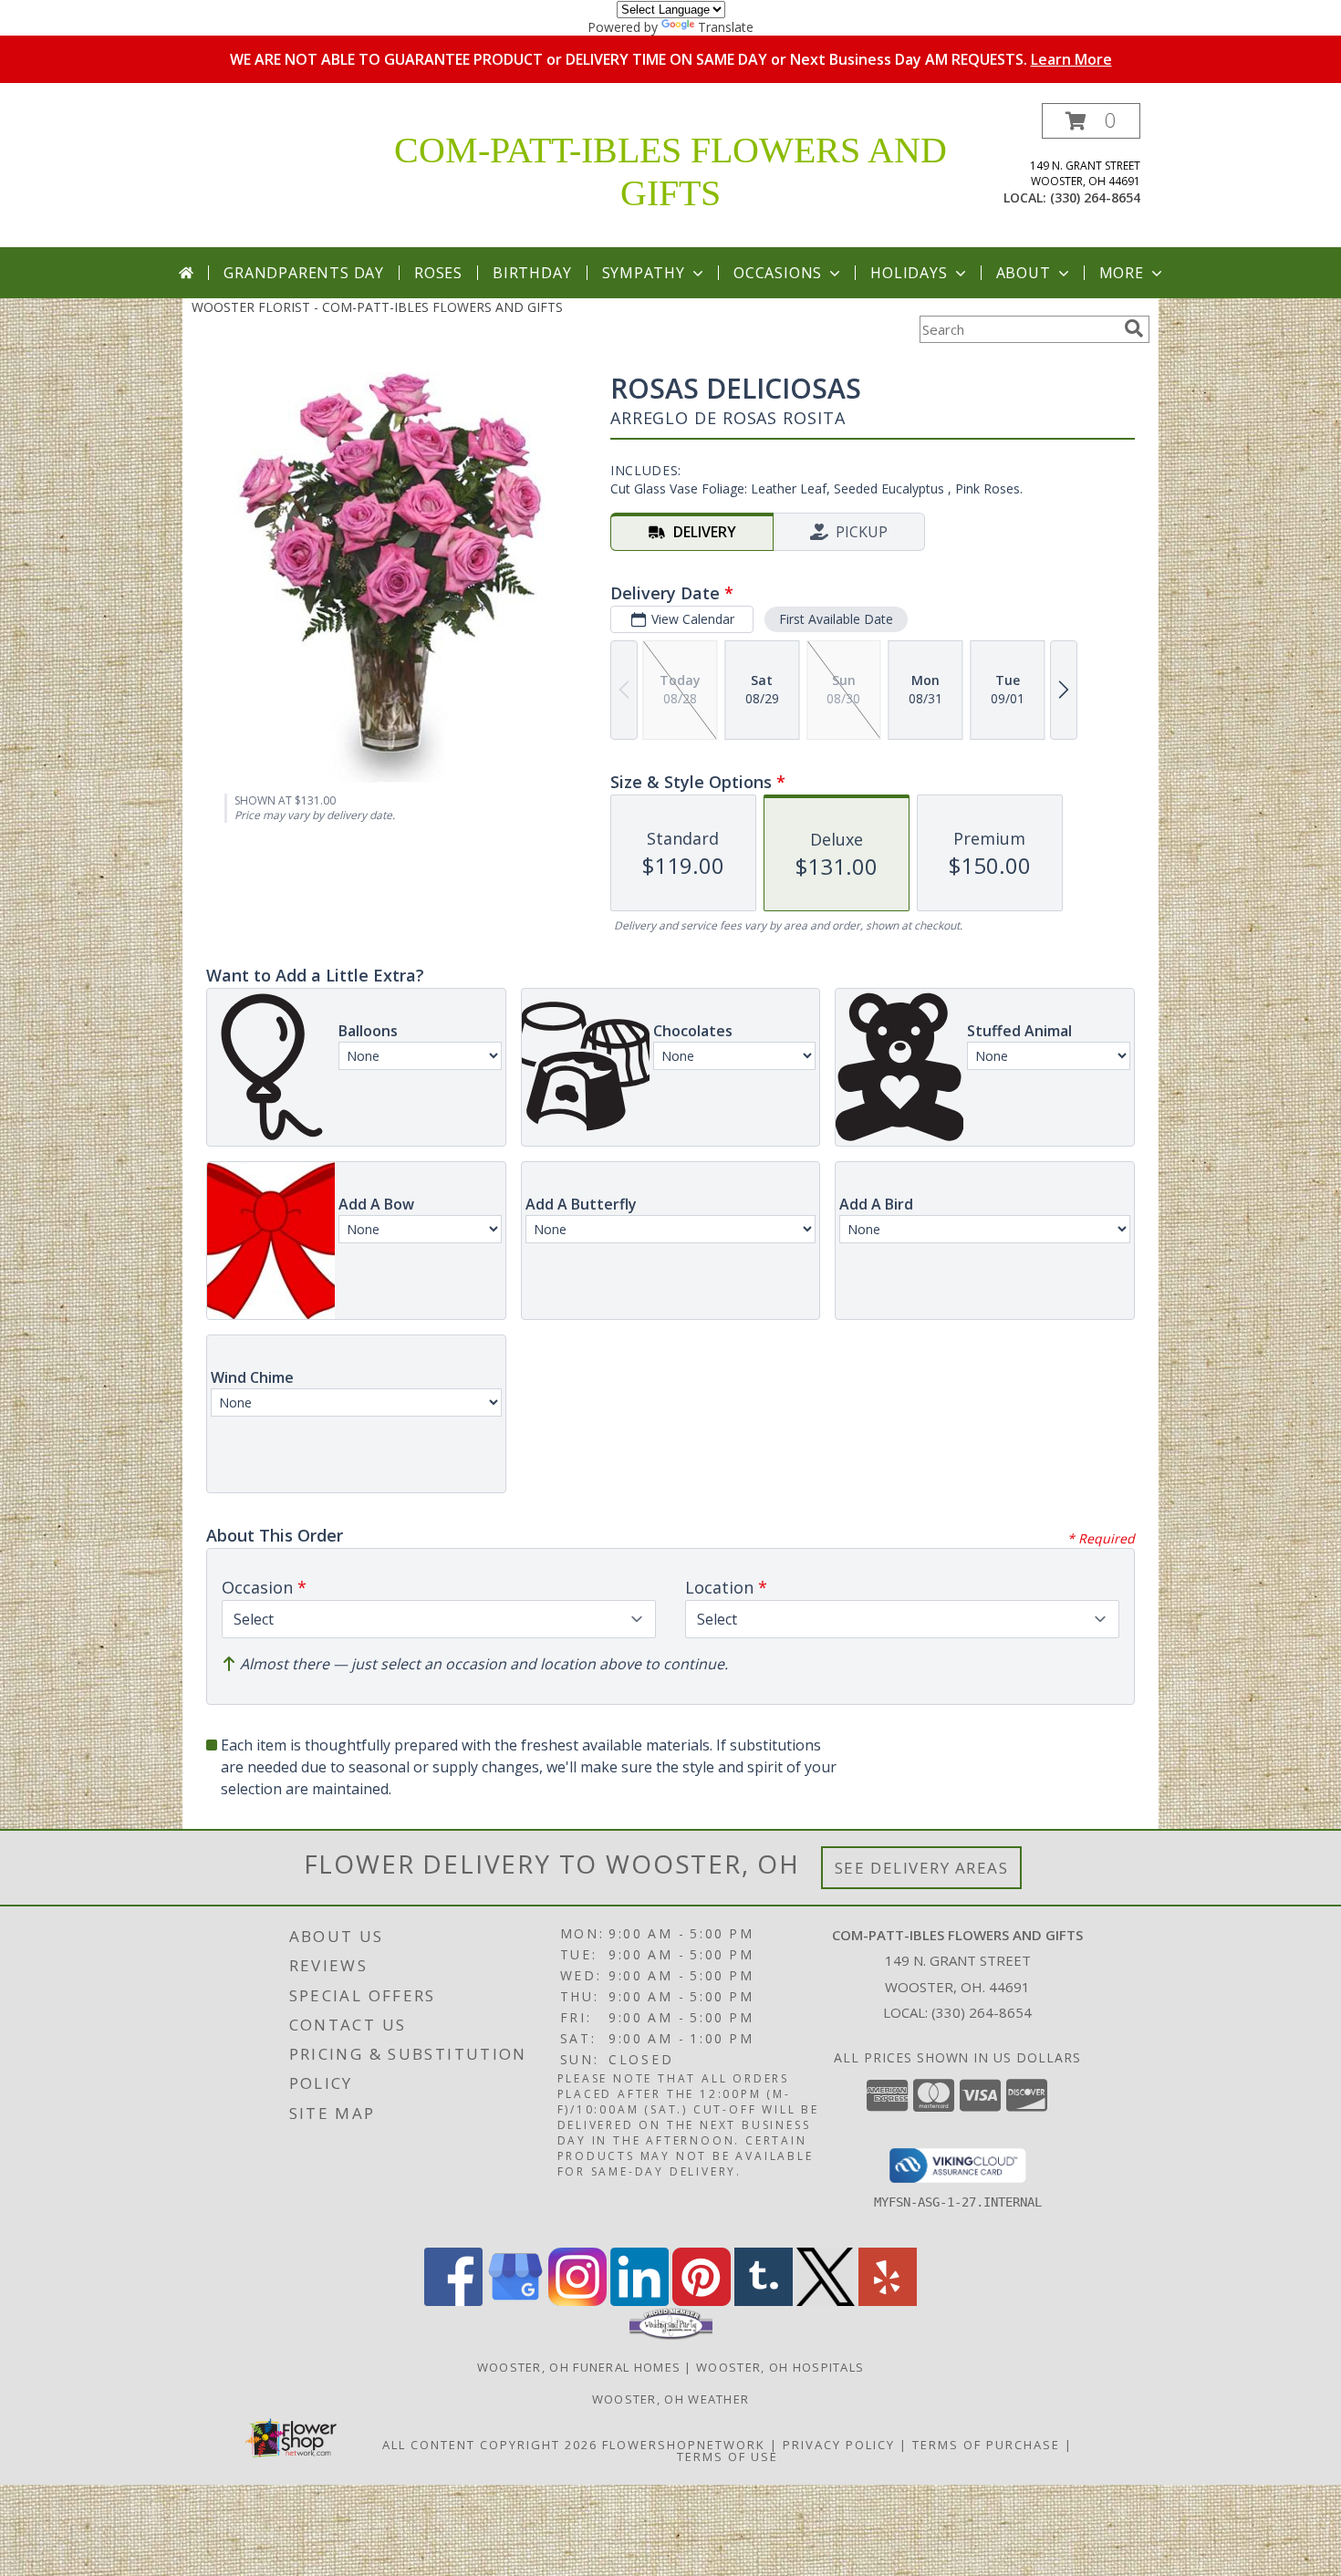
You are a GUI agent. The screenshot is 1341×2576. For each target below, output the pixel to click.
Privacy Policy (839, 2445)
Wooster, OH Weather (671, 2399)
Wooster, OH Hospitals (780, 2367)
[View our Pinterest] (702, 2301)
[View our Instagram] (577, 2301)
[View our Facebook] (453, 2301)
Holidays (909, 273)
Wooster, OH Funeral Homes (579, 2367)
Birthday (532, 273)
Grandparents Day (304, 273)
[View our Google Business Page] (515, 2301)
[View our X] (826, 2301)
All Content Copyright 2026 (490, 2445)
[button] (1091, 121)
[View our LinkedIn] (639, 2301)
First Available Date (836, 619)
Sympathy (644, 273)
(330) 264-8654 (1095, 197)
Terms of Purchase (986, 2445)
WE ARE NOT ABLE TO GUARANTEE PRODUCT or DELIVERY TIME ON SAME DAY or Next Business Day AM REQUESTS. (671, 59)
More (1122, 273)
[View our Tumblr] (764, 2301)
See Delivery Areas (922, 1868)
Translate (726, 27)
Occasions (778, 273)
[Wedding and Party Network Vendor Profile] (671, 2335)
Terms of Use (728, 2457)
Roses (438, 273)
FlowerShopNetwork (684, 2445)
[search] (1134, 328)
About (1024, 273)
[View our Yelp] (888, 2301)
